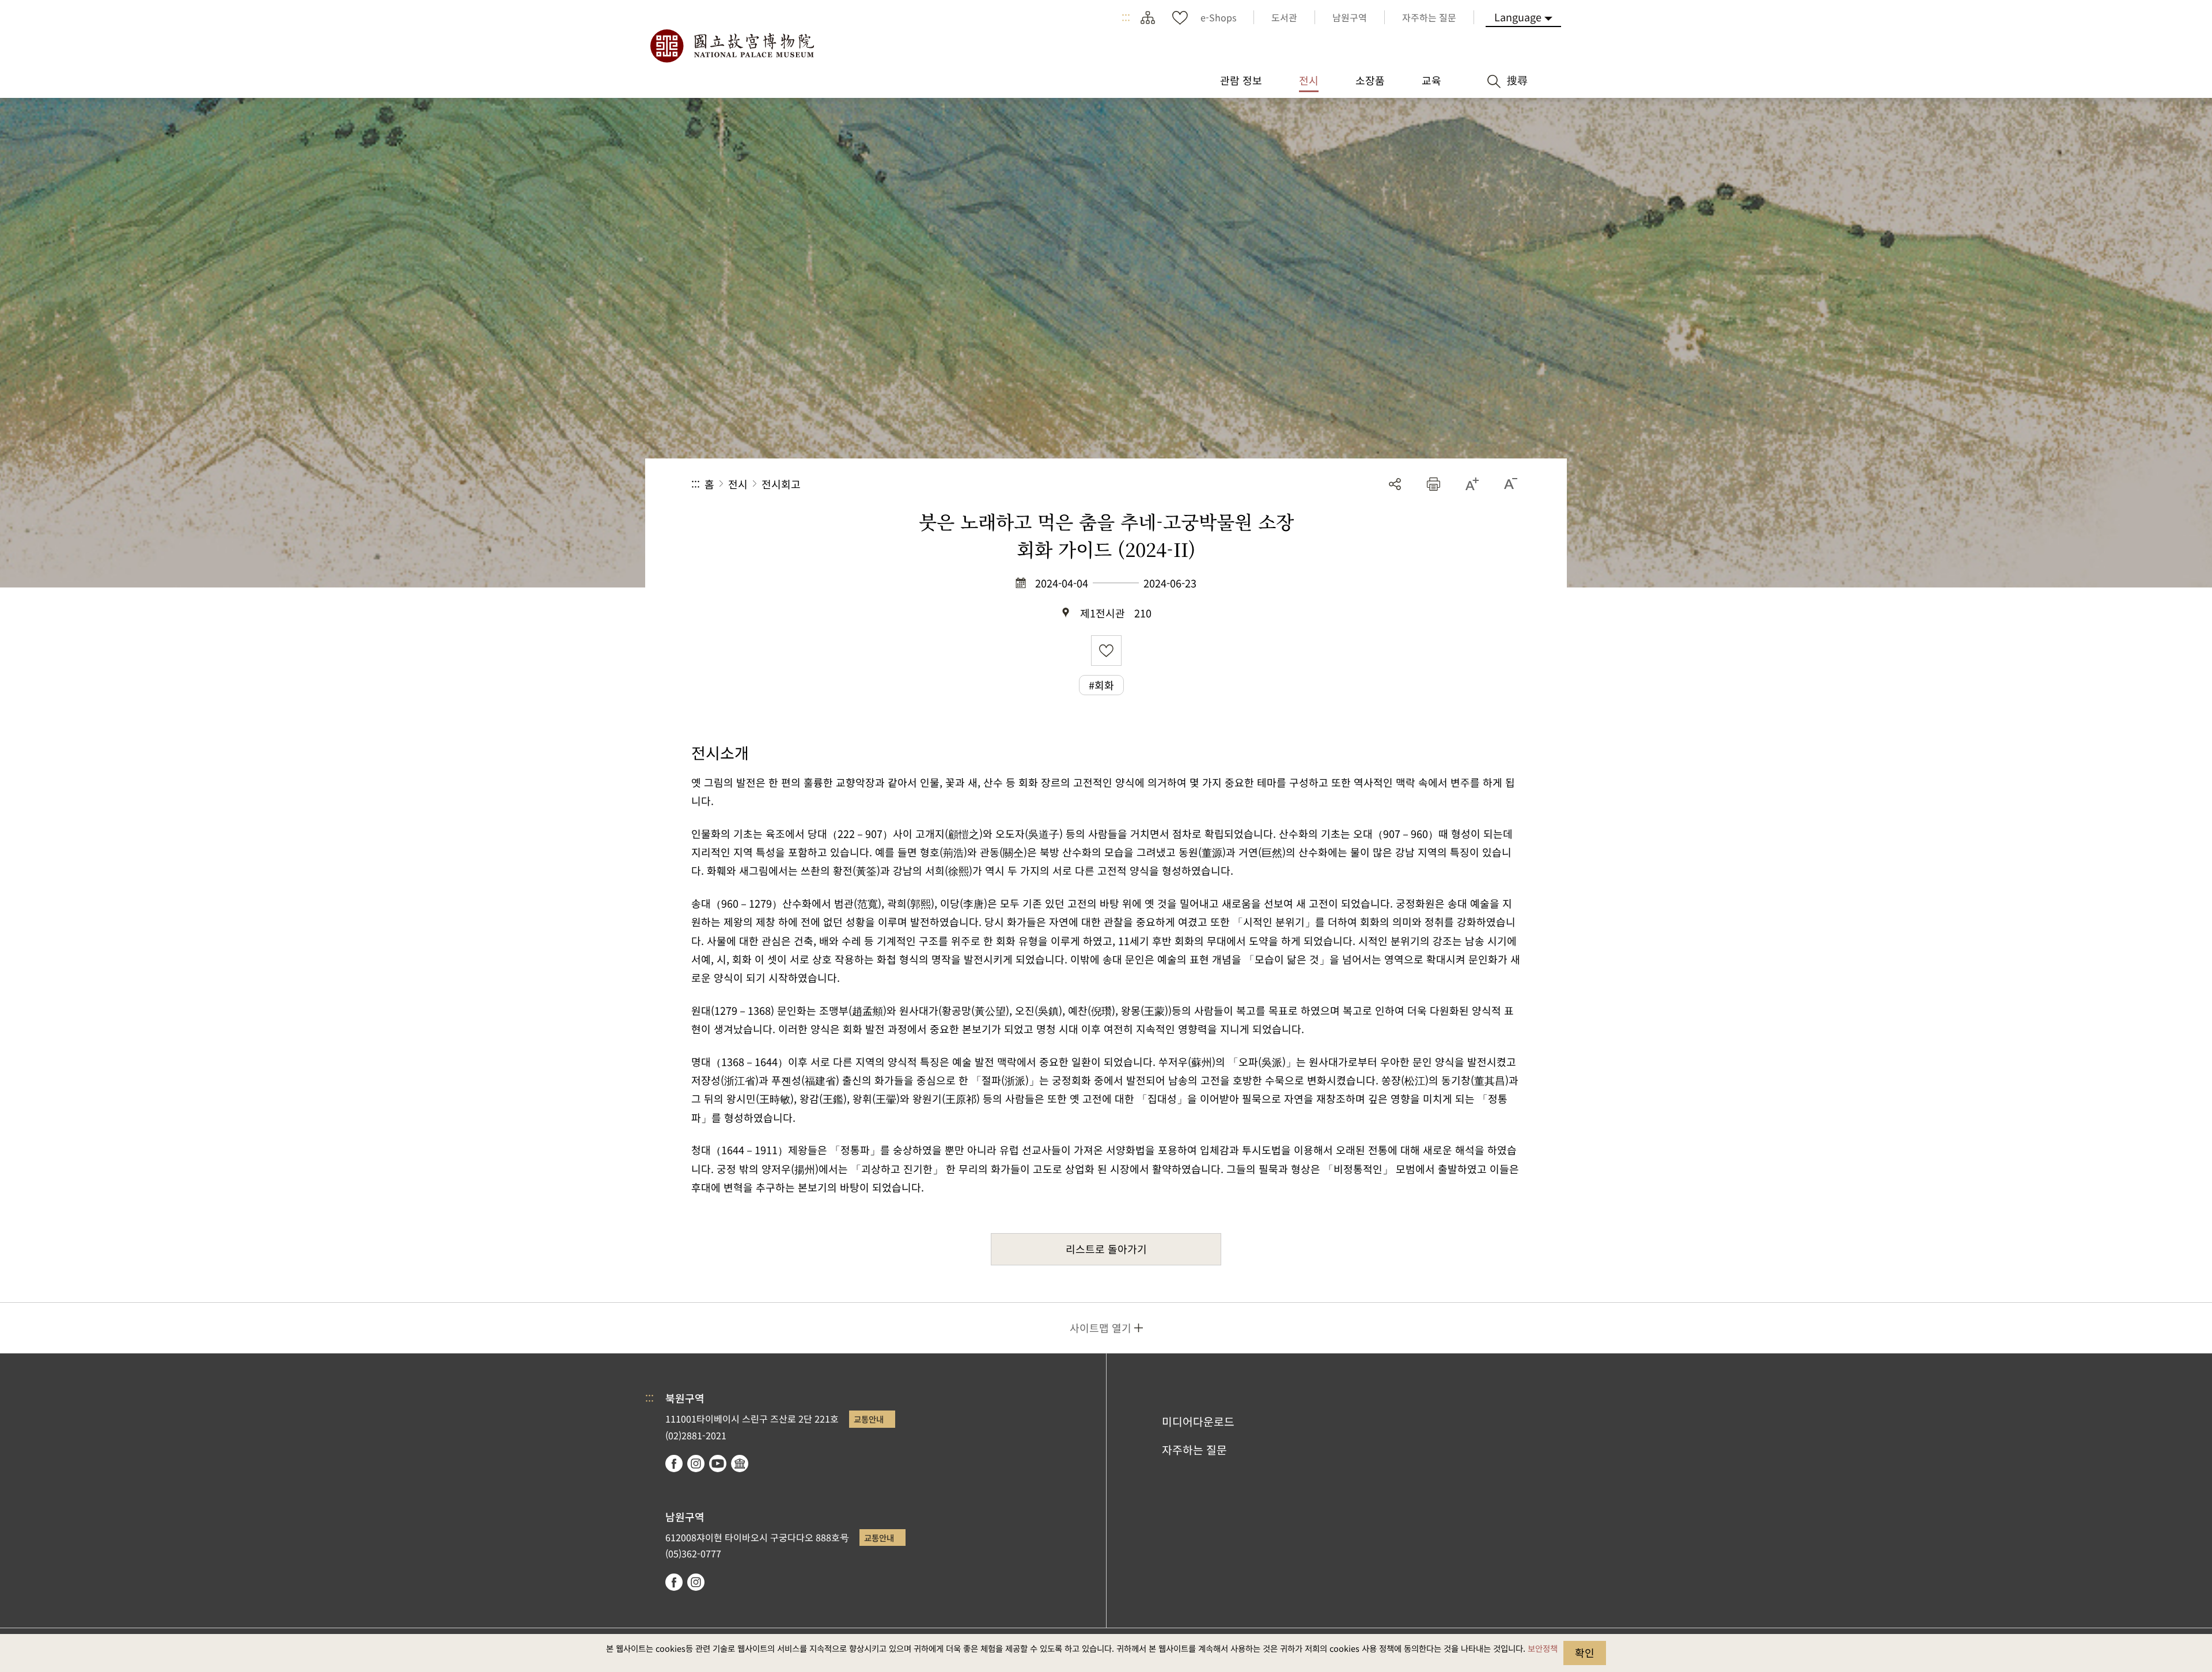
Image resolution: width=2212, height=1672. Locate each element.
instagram (696, 1464)
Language (1518, 17)
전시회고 (781, 484)
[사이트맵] (1147, 17)
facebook (674, 1464)
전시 (738, 484)
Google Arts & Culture (740, 1464)
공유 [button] (1395, 484)
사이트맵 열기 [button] (1101, 1328)
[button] (1433, 484)
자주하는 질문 (1194, 1450)
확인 (1585, 1652)
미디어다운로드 (1198, 1421)
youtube (718, 1464)
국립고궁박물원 (732, 46)
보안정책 (1543, 1648)
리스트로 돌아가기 (1106, 1249)
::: (1126, 17)
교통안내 (869, 1419)
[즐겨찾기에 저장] (1106, 651)
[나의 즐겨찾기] (1180, 17)
